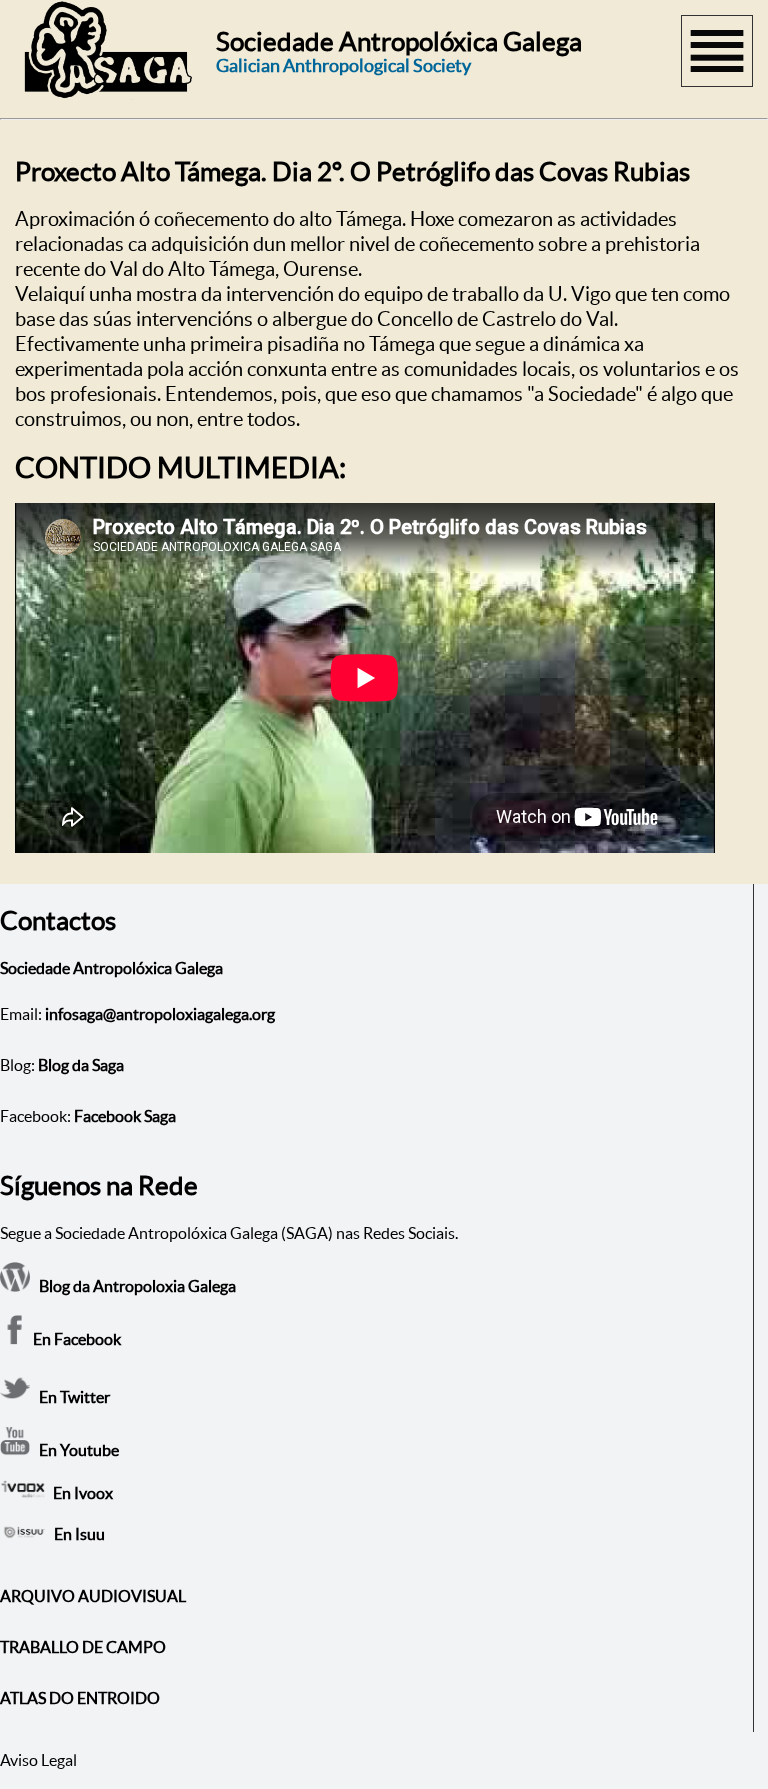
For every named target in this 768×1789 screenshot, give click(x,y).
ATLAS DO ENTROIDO (80, 1698)
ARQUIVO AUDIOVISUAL (93, 1596)
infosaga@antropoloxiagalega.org (160, 1014)
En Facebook (75, 1339)
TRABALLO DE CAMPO (83, 1647)
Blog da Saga (81, 1065)
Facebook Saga (125, 1116)
